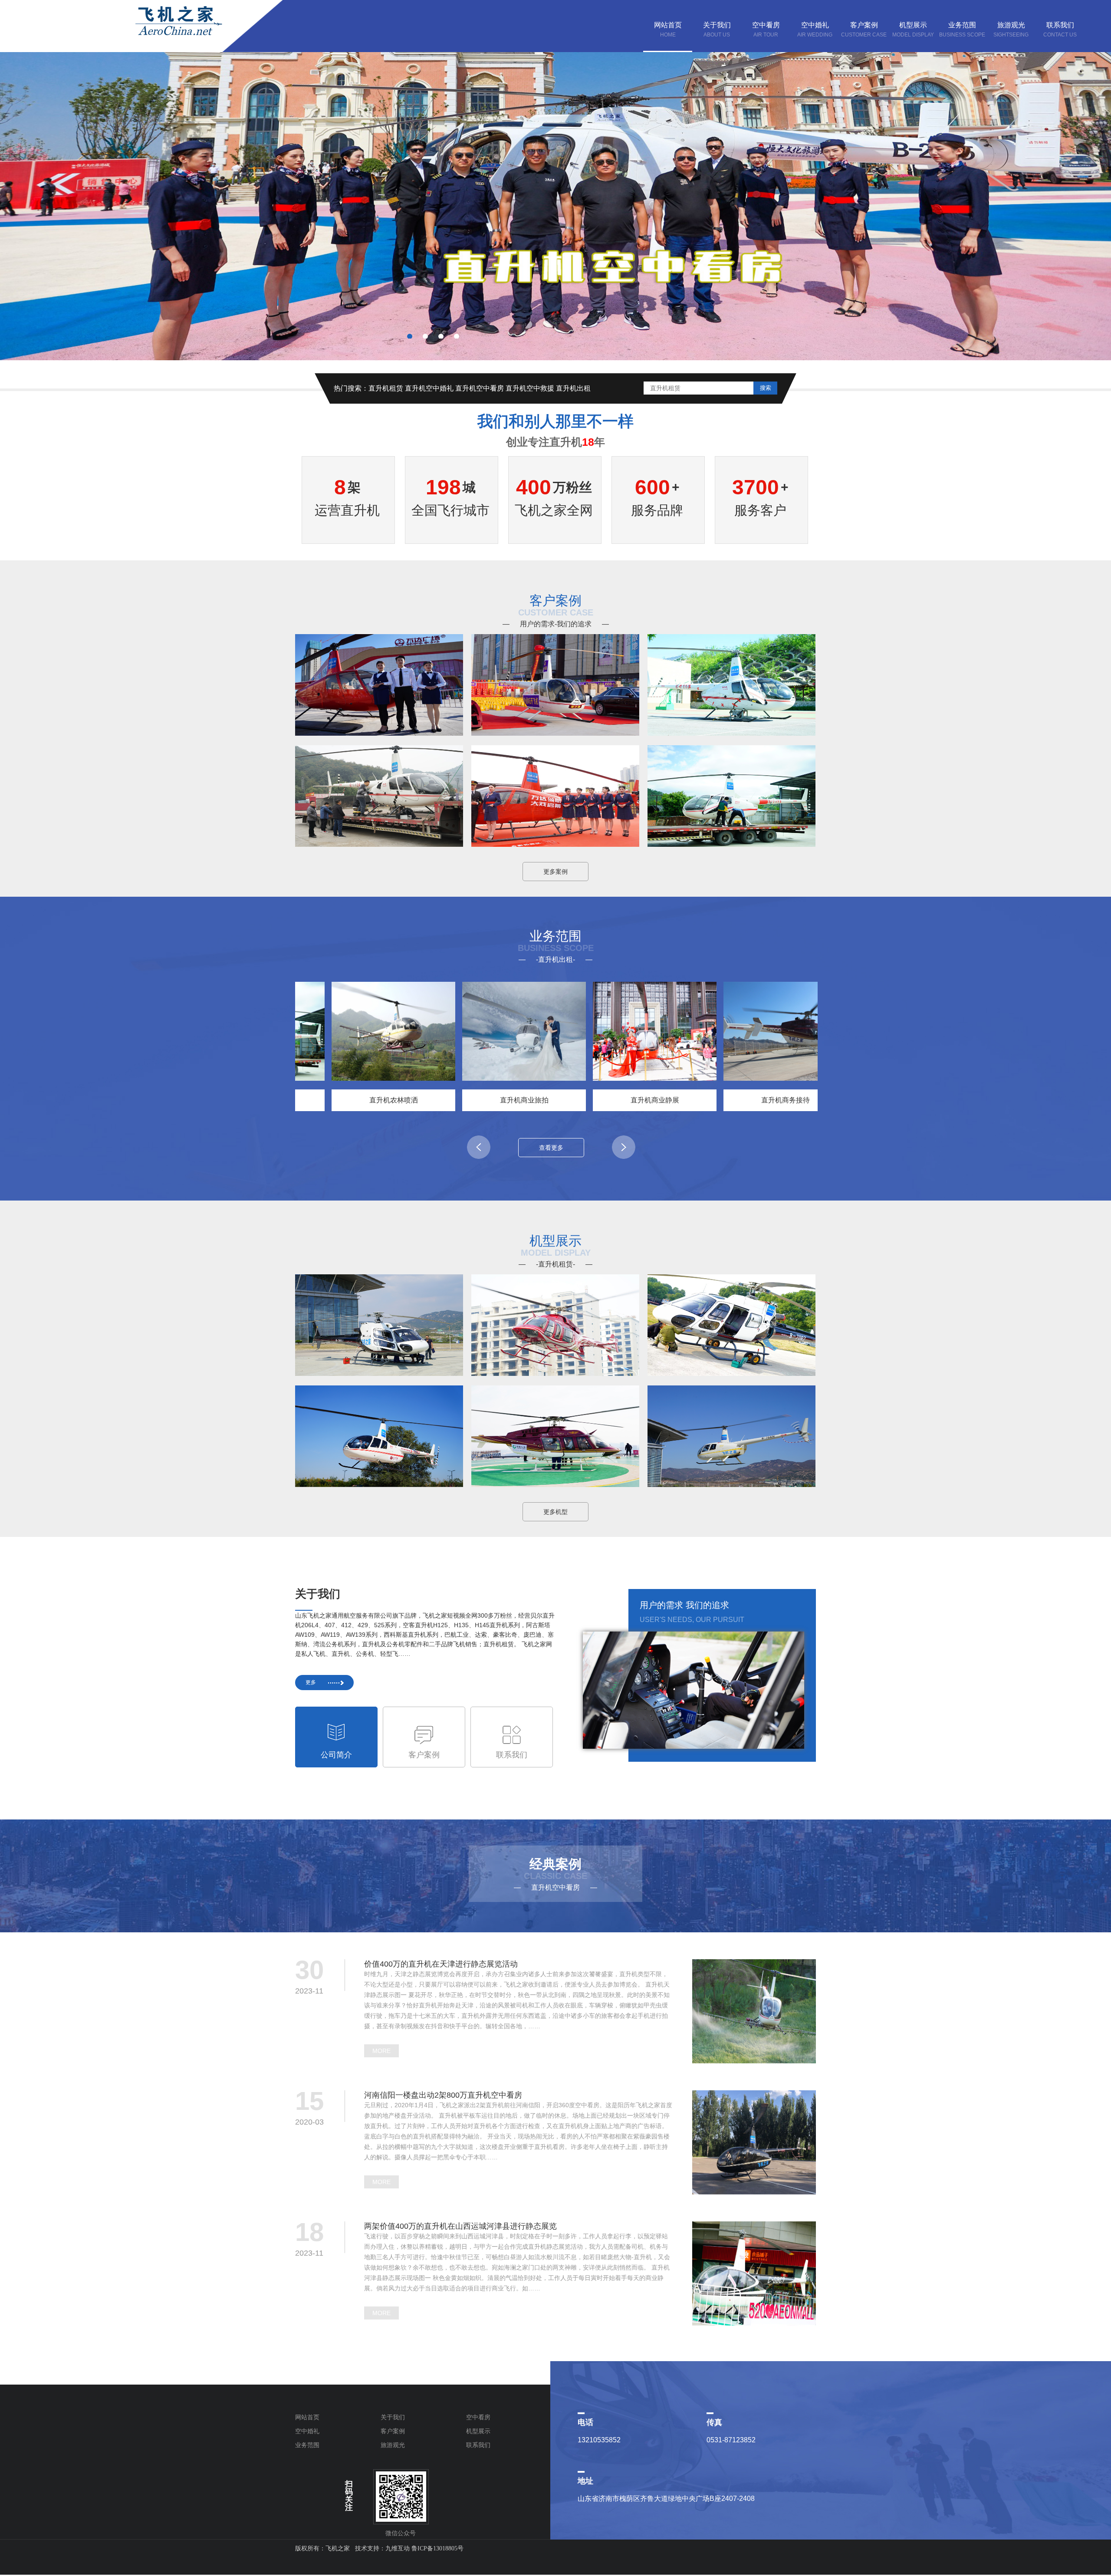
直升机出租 (573, 388)
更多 (311, 1682)
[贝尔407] (555, 1482)
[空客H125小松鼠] (731, 1371)
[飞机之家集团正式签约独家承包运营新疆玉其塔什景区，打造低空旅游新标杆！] (555, 731)
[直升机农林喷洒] (328, 1031)
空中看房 (478, 2417)
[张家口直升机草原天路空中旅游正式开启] (555, 842)
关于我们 (393, 2417)
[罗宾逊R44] (379, 1482)
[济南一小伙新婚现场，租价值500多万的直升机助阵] (379, 842)
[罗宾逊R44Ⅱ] (731, 1482)
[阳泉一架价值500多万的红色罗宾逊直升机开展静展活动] (731, 731)
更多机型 (555, 1512)
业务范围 (307, 2445)
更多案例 (555, 872)
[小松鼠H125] (379, 1371)
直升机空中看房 (480, 388)
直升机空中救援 (530, 388)
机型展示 (478, 2431)
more (381, 2051)
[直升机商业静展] (589, 1031)
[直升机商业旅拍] (459, 1031)
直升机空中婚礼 (429, 388)
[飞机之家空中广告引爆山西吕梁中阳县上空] (379, 731)
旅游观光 (393, 2445)
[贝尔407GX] (555, 1371)
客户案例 (393, 2431)
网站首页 (307, 2417)
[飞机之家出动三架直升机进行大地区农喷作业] (731, 842)
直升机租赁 (386, 388)
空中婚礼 (307, 2431)
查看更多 (551, 1148)
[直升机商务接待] (720, 1031)
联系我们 (478, 2445)
